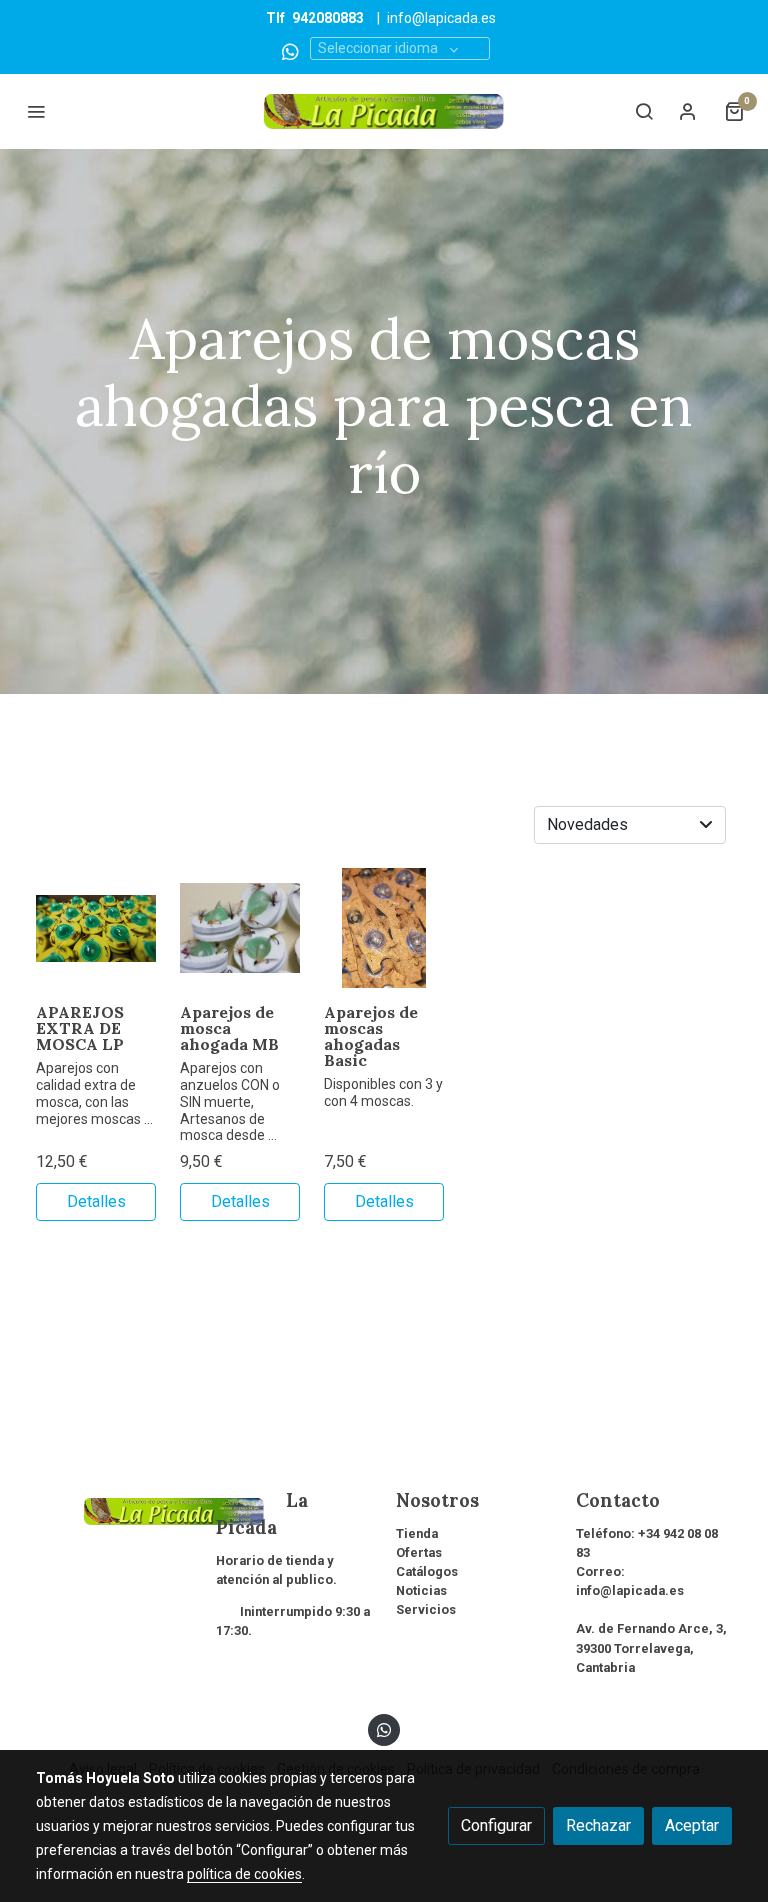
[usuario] (688, 111)
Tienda (417, 1533)
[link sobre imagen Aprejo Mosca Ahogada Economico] (384, 928)
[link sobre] (114, 1509)
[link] (384, 111)
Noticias (421, 1590)
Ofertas (419, 1552)
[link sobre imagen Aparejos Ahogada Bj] (240, 928)
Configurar (496, 1825)
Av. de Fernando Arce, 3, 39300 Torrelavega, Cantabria (651, 1647)
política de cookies (244, 1874)
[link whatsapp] (290, 50)
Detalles (96, 1201)
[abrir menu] (36, 111)
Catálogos (427, 1571)
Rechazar (598, 1825)
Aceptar (692, 1825)
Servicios (426, 1609)
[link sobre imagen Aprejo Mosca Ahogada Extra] (96, 928)
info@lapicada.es (441, 18)
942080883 (328, 18)
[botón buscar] (644, 111)
